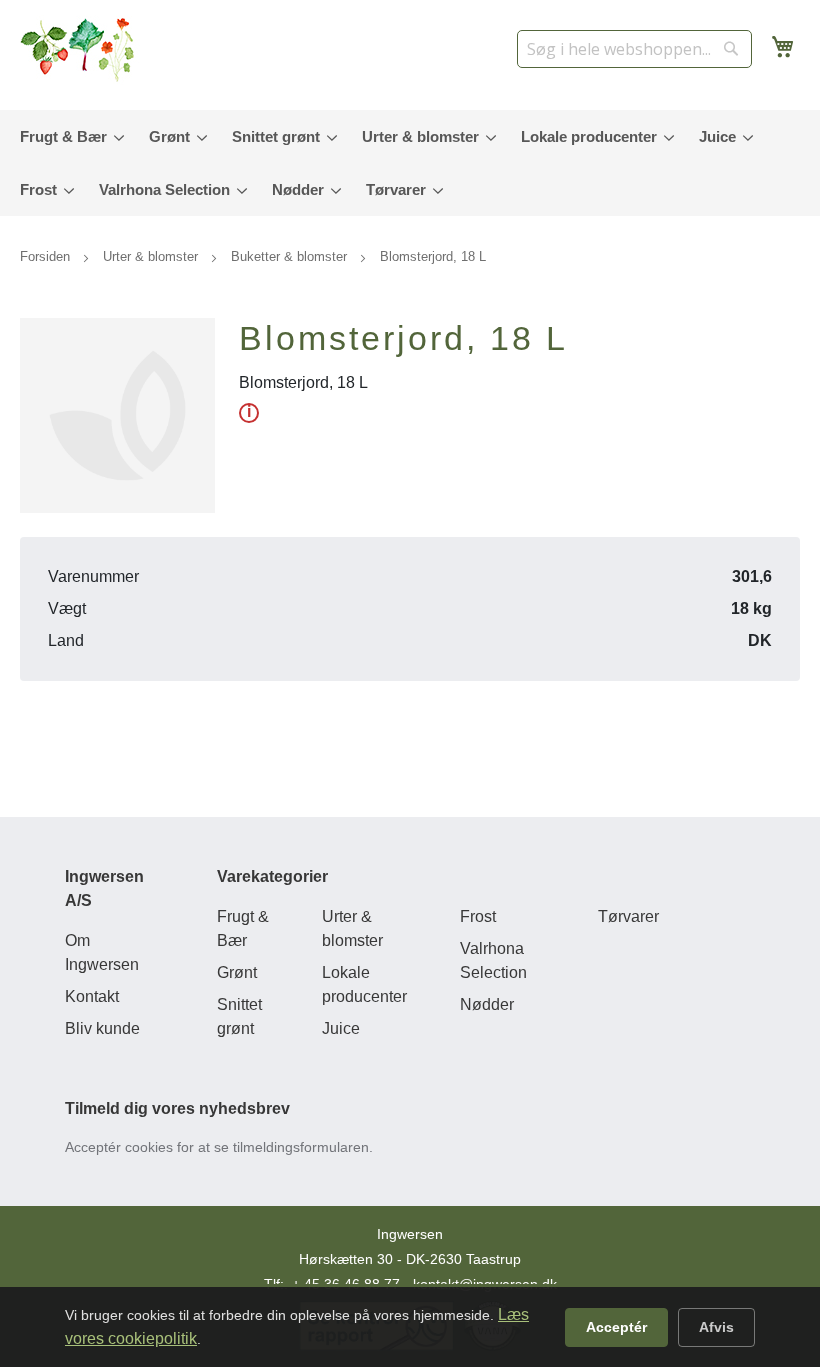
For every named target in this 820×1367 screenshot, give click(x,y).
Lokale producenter (364, 984)
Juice (341, 1028)
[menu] (410, 163)
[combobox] (634, 49)
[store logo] (80, 50)
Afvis (716, 1327)
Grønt (237, 972)
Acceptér (616, 1327)
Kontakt (92, 996)
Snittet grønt (239, 1016)
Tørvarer (628, 916)
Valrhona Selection (493, 960)
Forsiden (47, 256)
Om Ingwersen (102, 952)
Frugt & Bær (243, 928)
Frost (478, 916)
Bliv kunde (102, 1028)
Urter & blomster (152, 256)
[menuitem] (67, 136)
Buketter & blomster (291, 256)
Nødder (487, 1004)
